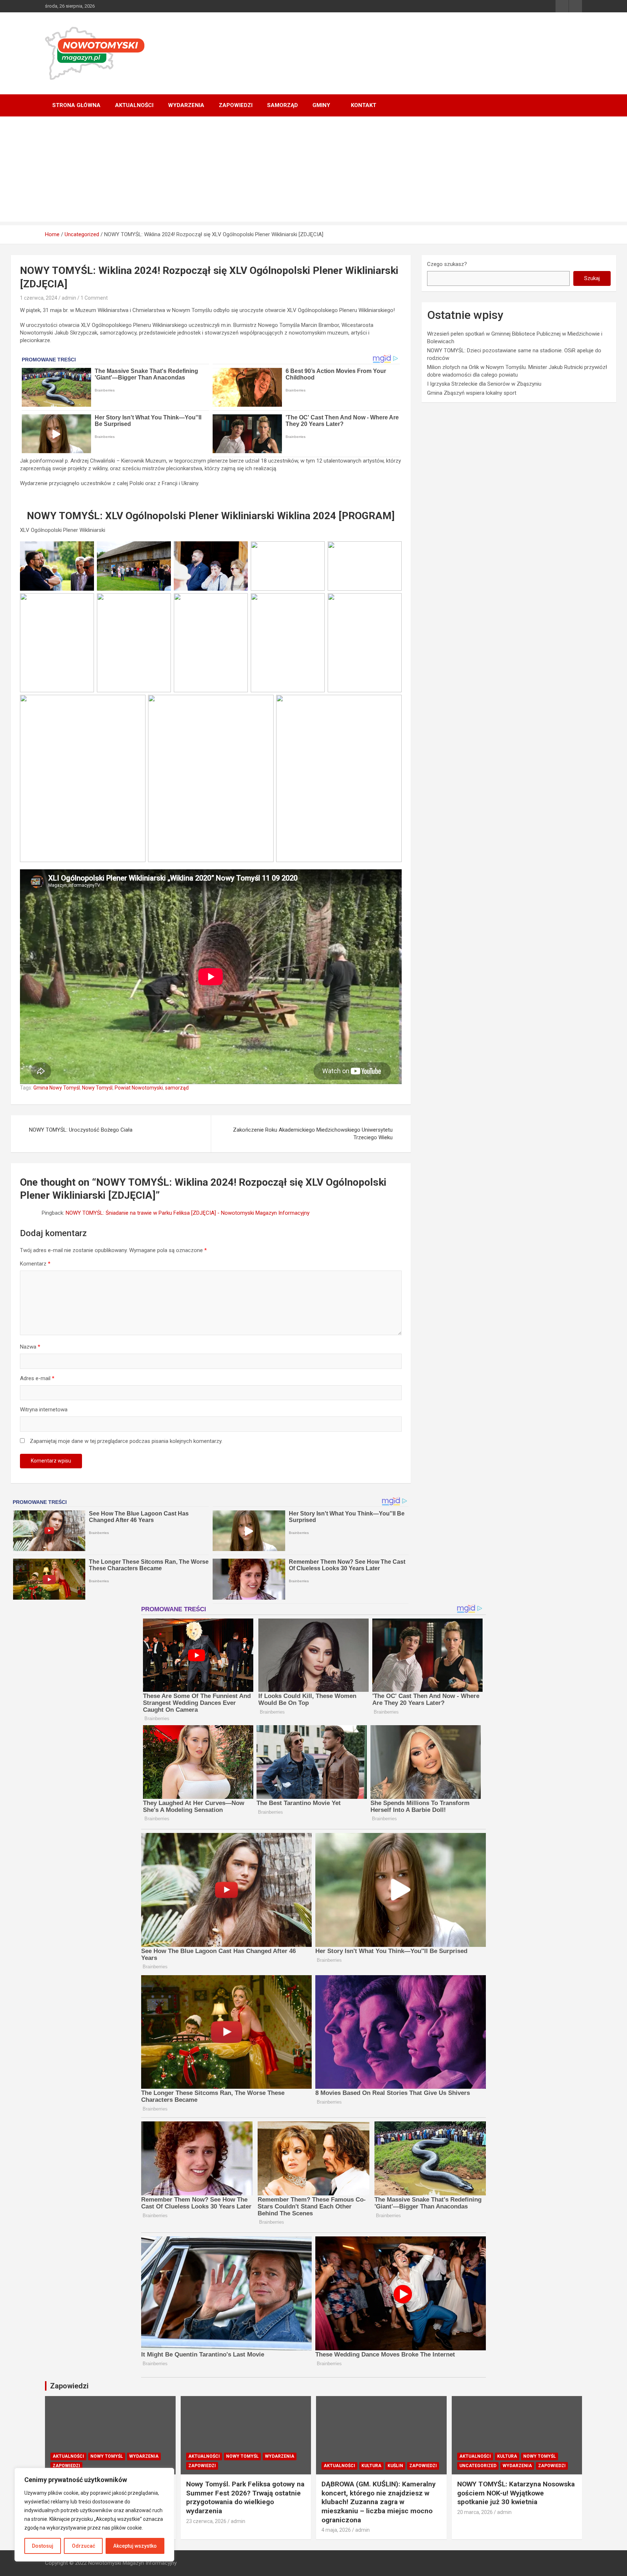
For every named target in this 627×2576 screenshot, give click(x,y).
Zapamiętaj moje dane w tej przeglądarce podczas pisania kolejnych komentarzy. (126, 1441)
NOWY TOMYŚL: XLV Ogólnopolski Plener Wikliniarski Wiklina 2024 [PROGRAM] (211, 516)
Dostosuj (43, 2546)
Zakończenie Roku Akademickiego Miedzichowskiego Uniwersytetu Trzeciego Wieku (313, 1134)
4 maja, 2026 (336, 2530)
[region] (94, 2515)
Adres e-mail (37, 1378)
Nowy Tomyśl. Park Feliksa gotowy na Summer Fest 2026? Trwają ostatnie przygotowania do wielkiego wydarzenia (245, 2497)
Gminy (321, 105)
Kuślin (395, 2466)
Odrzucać (83, 2546)
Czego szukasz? (447, 264)
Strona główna (76, 105)
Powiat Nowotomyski (139, 1088)
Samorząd (282, 105)
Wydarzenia (186, 105)
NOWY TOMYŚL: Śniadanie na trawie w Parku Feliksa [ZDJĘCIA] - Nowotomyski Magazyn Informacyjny (188, 1213)
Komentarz (35, 1264)
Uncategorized (478, 2466)
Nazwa (30, 1347)
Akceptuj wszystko (135, 2546)
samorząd (177, 1088)
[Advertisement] (313, 171)
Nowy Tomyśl (97, 1088)
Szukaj (592, 278)
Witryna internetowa (44, 1410)
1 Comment (94, 298)
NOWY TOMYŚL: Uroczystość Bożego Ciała (81, 1130)
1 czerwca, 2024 (39, 298)
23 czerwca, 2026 (206, 2521)
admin (69, 298)
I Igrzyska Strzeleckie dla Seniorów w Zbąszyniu (484, 384)
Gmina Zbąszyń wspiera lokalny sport (472, 393)
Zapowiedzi (236, 105)
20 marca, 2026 (475, 2512)
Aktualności (134, 105)
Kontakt (364, 105)
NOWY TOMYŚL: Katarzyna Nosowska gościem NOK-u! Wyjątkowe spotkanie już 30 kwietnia (516, 2493)
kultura (371, 2466)
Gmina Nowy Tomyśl (57, 1088)
